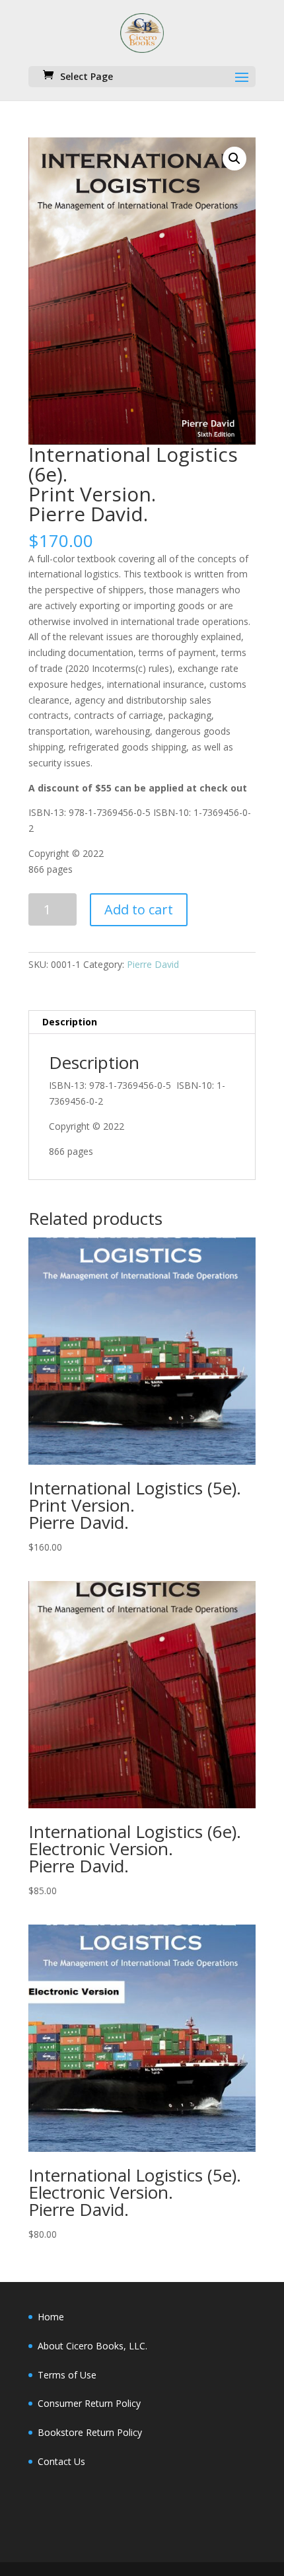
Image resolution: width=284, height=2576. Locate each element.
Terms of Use (67, 2375)
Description (70, 1022)
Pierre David (153, 964)
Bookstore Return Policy (90, 2432)
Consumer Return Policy (89, 2403)
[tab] (142, 1022)
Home (51, 2317)
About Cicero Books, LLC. (92, 2346)
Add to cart (139, 909)
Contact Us (61, 2461)
